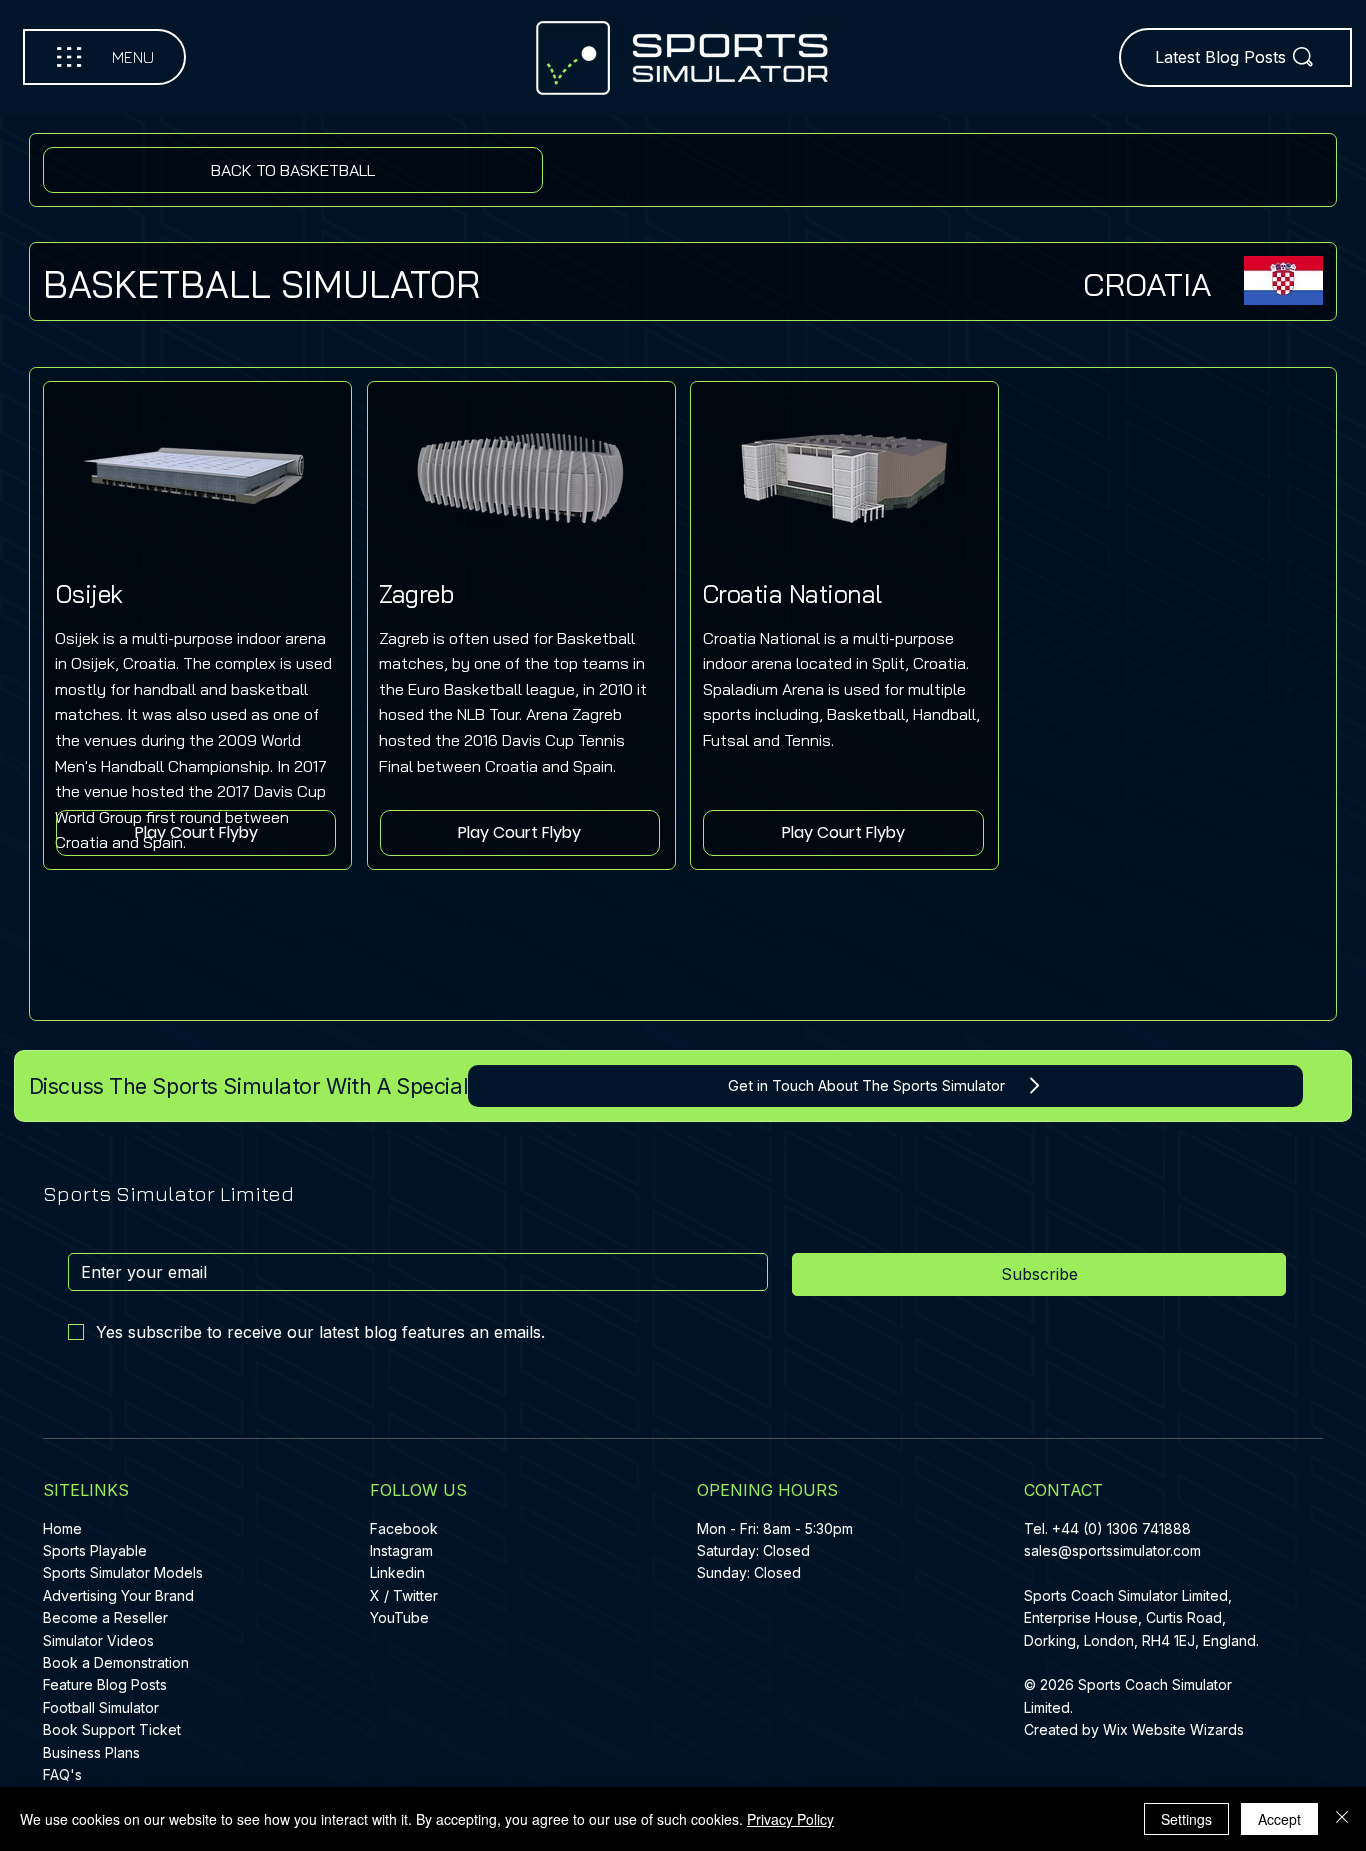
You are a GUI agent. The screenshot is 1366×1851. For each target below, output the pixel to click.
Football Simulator (101, 1707)
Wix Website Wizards (1173, 1729)
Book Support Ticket (112, 1729)
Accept (1279, 1819)
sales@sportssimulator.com (1112, 1550)
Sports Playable (95, 1550)
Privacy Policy (790, 1819)
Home (62, 1528)
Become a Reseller (105, 1617)
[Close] (1342, 1819)
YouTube (399, 1617)
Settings (1186, 1819)
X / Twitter (404, 1595)
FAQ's (62, 1774)
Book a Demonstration (116, 1662)
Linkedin (397, 1572)
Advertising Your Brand (118, 1595)
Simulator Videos (98, 1640)
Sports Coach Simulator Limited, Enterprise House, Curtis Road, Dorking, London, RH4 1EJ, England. (1143, 1618)
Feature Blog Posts (105, 1684)
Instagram (401, 1550)
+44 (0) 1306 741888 (1121, 1528)
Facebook (404, 1528)
